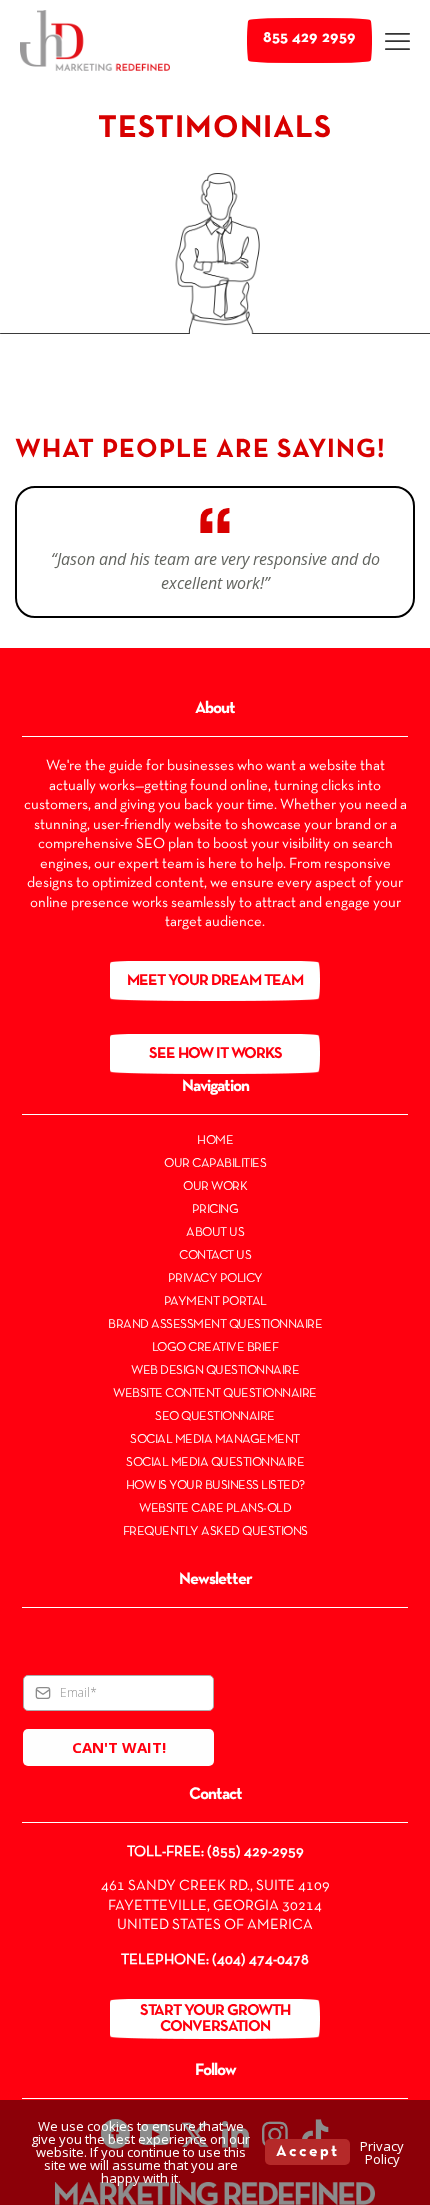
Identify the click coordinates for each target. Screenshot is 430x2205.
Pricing (215, 1210)
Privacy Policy (215, 1279)
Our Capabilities (215, 1164)
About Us (215, 1233)
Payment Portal (215, 1302)
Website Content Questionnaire (215, 1394)
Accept (307, 2152)
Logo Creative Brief (215, 1348)
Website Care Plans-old (215, 1509)
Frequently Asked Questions (215, 1532)
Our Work (215, 1187)
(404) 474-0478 (260, 1960)
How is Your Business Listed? (215, 1486)
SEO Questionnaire (215, 1417)
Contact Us (215, 1256)
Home (215, 1141)
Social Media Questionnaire (215, 1463)
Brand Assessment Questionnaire (215, 1325)
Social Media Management (215, 1440)
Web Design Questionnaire (215, 1371)
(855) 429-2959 (255, 1852)
